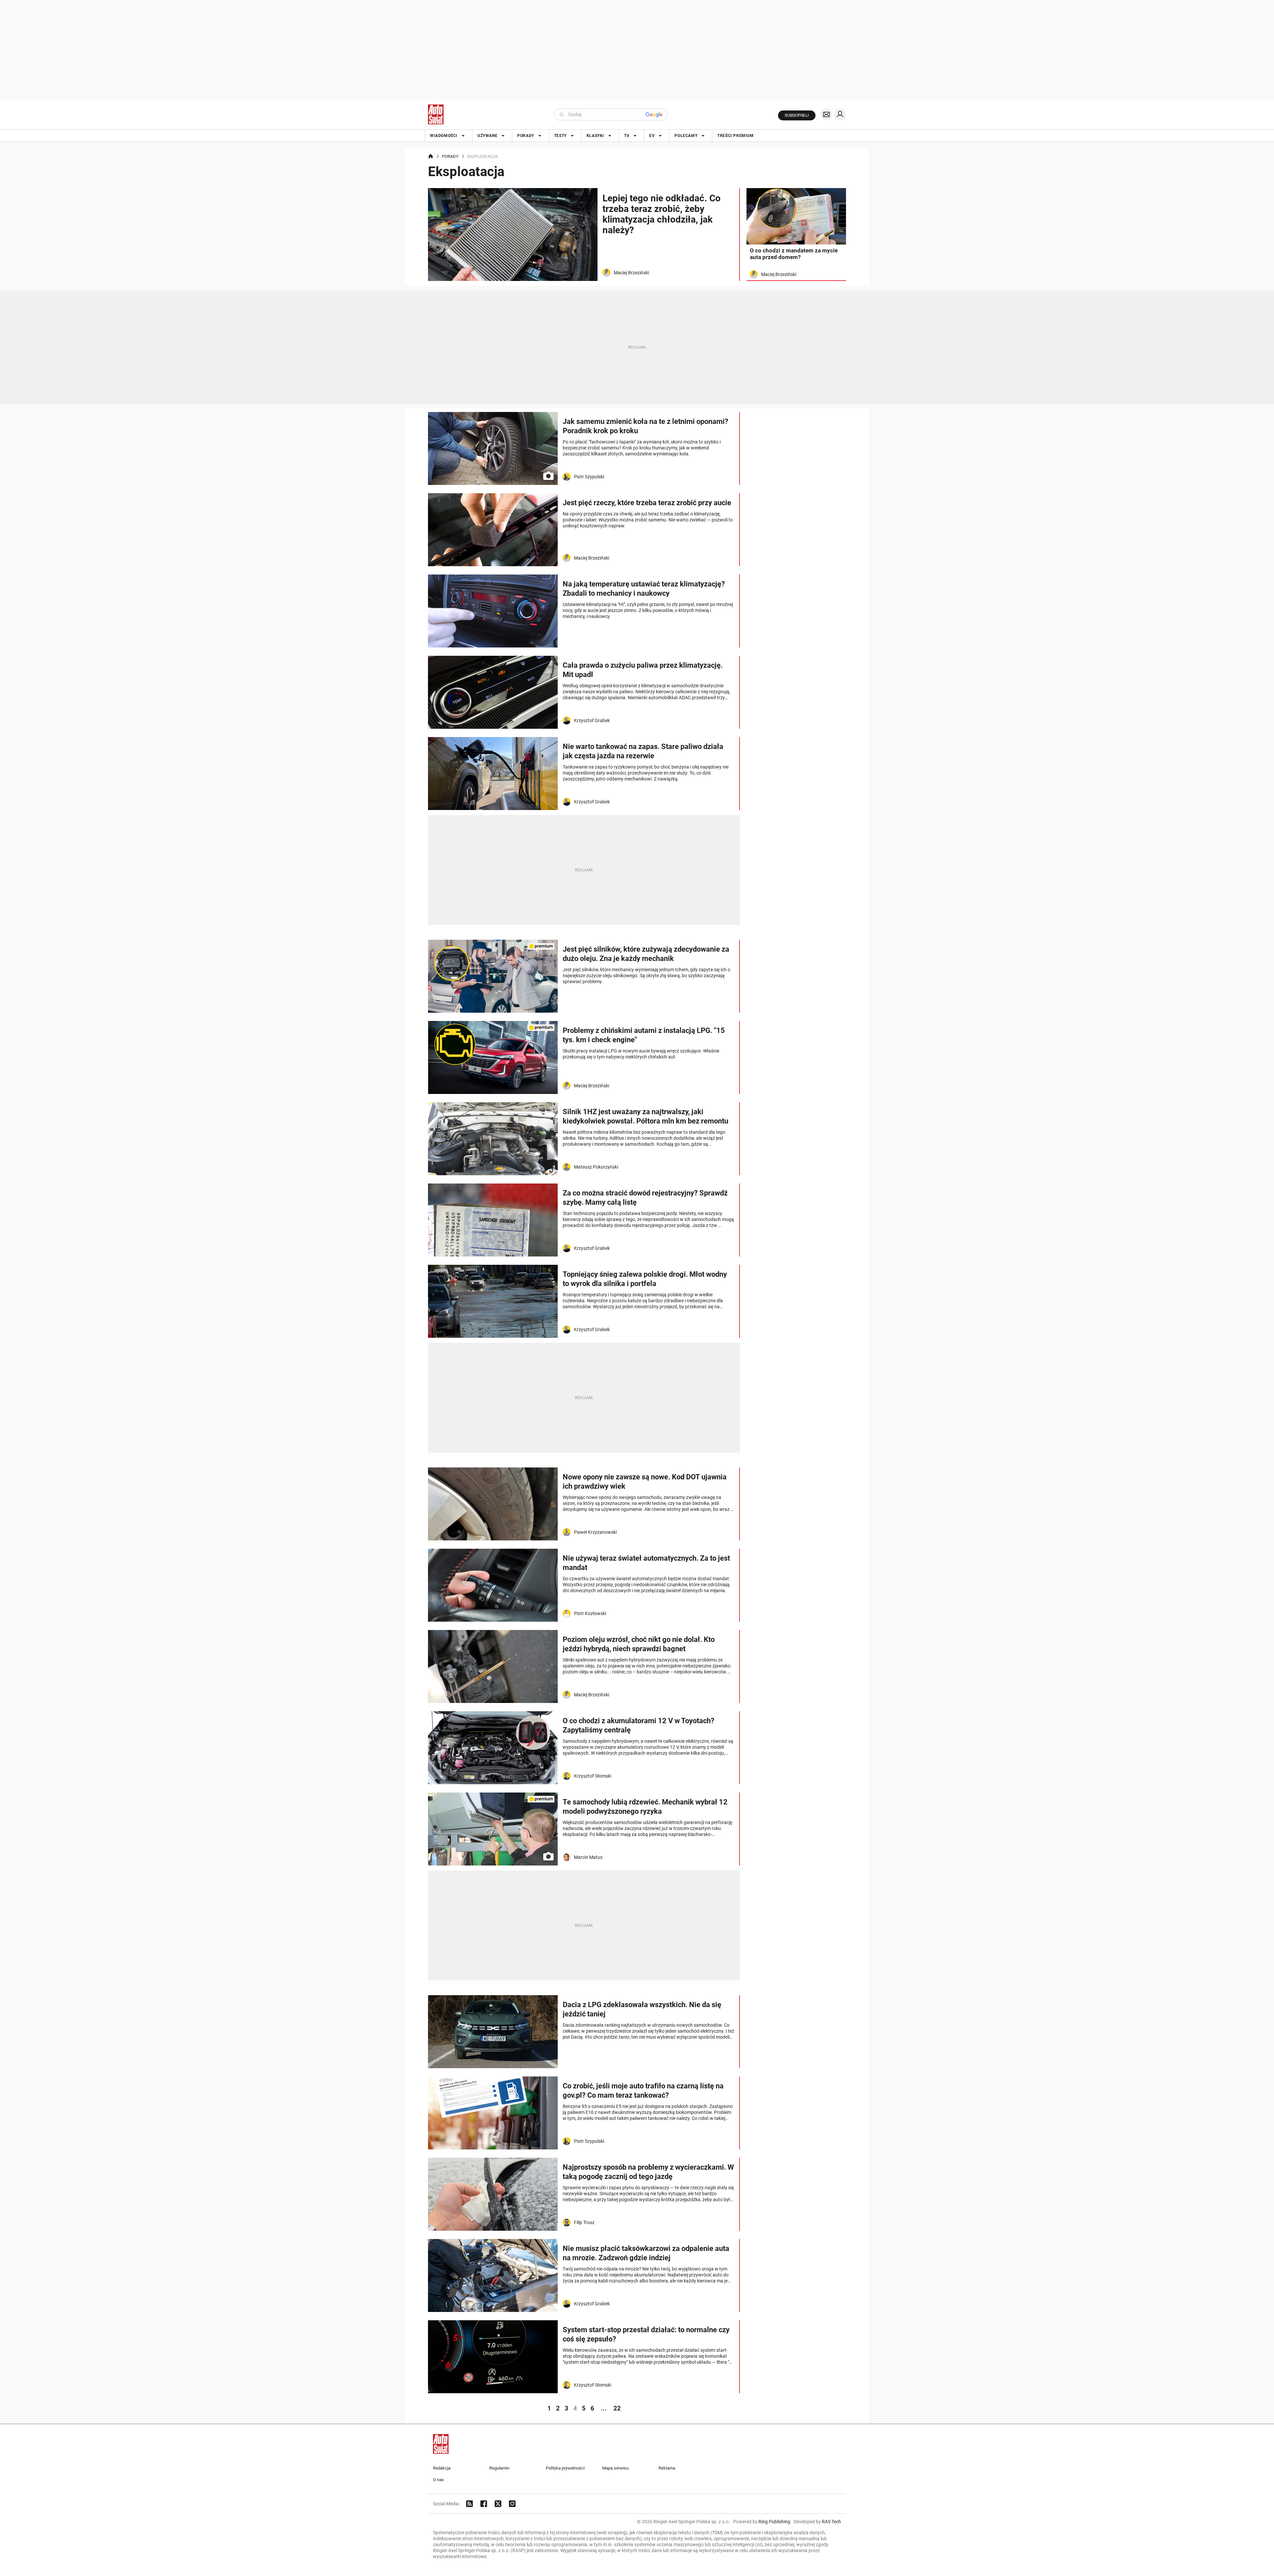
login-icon (840, 114)
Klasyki (595, 136)
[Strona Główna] (436, 114)
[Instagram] (512, 2504)
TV (627, 136)
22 (617, 2408)
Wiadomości (444, 136)
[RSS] (469, 2504)
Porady (526, 136)
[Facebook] (484, 2504)
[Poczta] (826, 114)
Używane (487, 136)
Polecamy (686, 136)
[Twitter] (498, 2504)
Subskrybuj (797, 115)
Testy (560, 136)
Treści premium (735, 136)
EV (652, 136)
